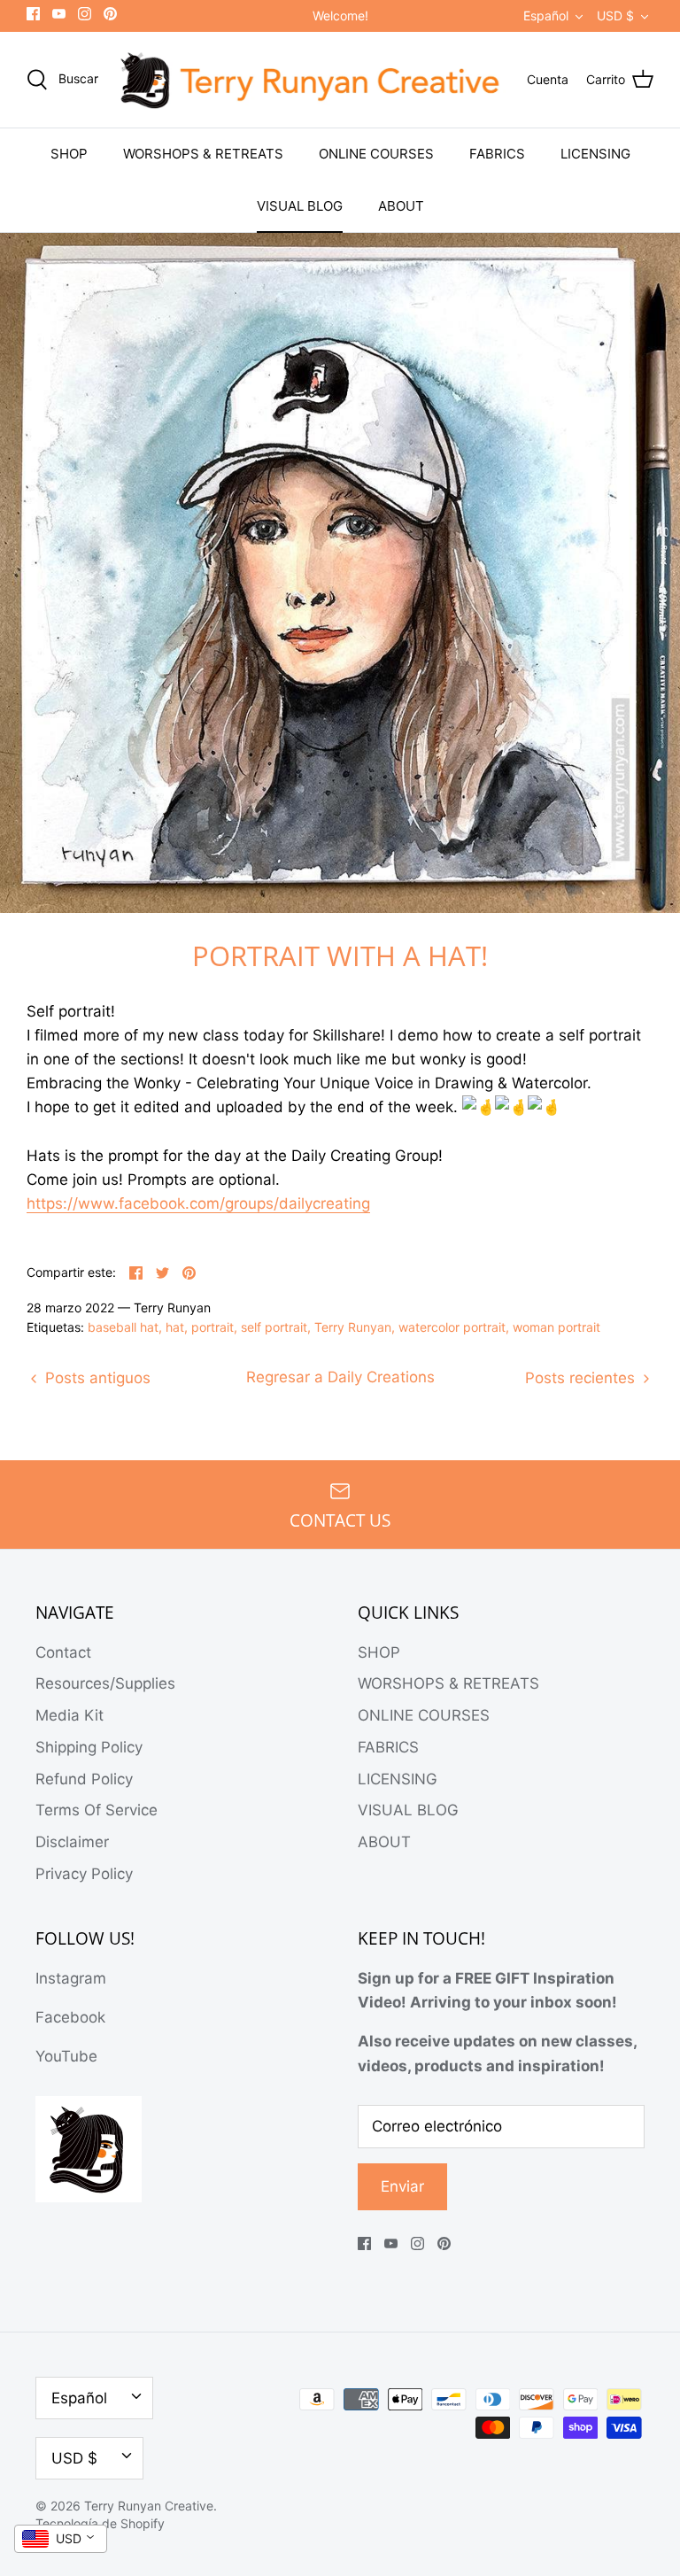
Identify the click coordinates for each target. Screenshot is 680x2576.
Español (546, 15)
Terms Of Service (97, 1810)
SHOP (69, 154)
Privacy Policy (84, 1874)
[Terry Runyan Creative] (313, 80)
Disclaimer (72, 1842)
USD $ (615, 15)
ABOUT (401, 206)
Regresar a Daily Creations (340, 1377)
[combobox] (61, 2539)
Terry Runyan (353, 1327)
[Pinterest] (110, 14)
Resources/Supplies (105, 1683)
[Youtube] (59, 14)
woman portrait (556, 1327)
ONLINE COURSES (376, 154)
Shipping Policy (89, 1747)
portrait (212, 1327)
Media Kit (70, 1715)
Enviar (402, 2186)
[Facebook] (33, 14)
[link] (198, 1204)
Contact (63, 1652)
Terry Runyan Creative (149, 2506)
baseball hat (123, 1327)
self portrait (274, 1327)
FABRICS (497, 154)
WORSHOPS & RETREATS (203, 154)
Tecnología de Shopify (100, 2523)
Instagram (71, 1978)
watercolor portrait (452, 1327)
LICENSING (595, 154)
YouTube (66, 2056)
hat (175, 1327)
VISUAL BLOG (300, 206)
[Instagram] (85, 14)
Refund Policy (84, 1779)
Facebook (70, 2017)
